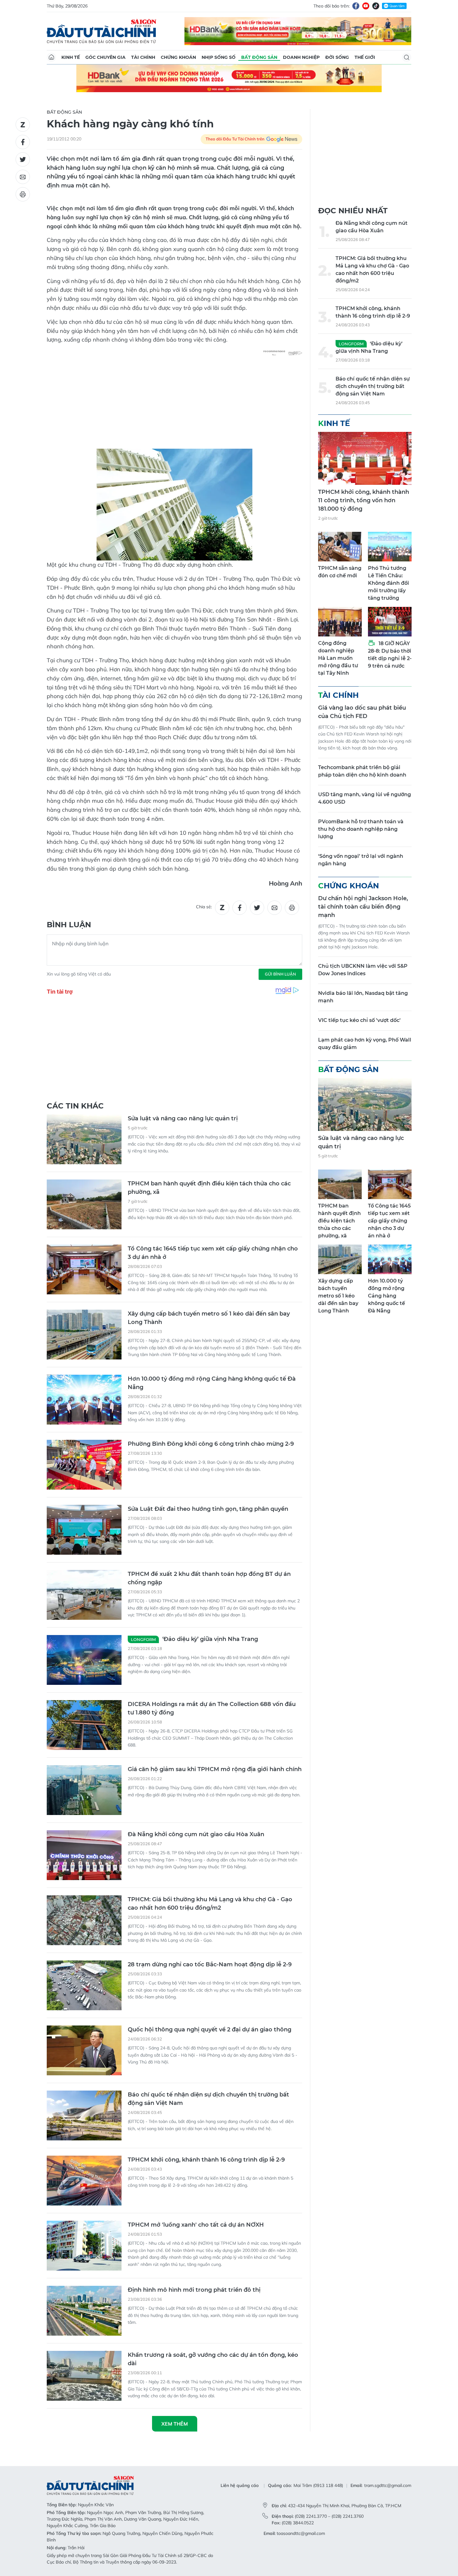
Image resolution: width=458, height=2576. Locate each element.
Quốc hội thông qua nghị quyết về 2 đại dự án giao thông (210, 2030)
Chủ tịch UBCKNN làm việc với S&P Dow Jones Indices (363, 970)
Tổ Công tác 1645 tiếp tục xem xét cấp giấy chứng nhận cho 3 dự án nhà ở (213, 1253)
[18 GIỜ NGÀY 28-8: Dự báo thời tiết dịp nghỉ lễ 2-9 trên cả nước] (390, 622)
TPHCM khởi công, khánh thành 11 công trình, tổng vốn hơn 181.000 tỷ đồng (364, 500)
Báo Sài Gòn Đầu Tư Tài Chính (102, 31)
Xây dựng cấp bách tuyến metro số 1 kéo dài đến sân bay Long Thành (209, 1318)
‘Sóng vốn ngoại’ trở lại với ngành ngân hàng (361, 860)
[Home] (51, 57)
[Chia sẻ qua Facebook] (23, 142)
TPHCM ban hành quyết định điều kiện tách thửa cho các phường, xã (209, 1188)
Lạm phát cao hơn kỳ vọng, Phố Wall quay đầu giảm (365, 1044)
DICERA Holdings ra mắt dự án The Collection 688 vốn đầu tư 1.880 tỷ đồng (212, 1708)
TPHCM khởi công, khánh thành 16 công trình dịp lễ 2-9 (206, 2160)
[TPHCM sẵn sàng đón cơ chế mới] (340, 547)
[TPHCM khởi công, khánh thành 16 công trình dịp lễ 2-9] (84, 2181)
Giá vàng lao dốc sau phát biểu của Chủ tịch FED (362, 712)
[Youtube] (366, 6)
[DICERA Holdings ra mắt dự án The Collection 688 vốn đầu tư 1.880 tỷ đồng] (84, 1725)
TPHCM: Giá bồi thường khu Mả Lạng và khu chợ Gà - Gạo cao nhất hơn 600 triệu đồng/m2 (210, 1904)
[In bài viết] (23, 194)
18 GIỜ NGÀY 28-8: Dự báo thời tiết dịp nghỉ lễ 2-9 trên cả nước (390, 655)
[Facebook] (356, 6)
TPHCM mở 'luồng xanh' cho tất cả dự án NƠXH (196, 2225)
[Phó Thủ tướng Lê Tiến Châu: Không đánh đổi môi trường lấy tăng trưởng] (390, 547)
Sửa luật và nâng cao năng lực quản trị (183, 1118)
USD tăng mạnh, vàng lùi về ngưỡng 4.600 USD (365, 798)
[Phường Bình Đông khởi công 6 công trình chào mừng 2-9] (84, 1465)
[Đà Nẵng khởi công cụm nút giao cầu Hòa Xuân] (84, 1855)
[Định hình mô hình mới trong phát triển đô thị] (84, 2311)
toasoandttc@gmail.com (301, 2533)
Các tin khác (75, 1106)
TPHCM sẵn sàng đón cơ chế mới (340, 572)
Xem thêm (175, 2424)
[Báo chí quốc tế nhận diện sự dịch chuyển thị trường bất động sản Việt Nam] (84, 2115)
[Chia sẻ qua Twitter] (23, 159)
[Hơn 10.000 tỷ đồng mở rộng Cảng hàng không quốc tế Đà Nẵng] (84, 1400)
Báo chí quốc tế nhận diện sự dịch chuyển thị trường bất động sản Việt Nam (208, 2099)
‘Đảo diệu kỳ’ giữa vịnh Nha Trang (194, 1639)
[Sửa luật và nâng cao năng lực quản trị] (84, 1139)
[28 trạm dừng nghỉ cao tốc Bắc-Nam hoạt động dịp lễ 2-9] (84, 1985)
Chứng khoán (178, 57)
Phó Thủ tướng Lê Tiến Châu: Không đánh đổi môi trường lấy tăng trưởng (389, 583)
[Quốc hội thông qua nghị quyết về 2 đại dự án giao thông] (84, 2050)
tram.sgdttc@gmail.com (388, 2485)
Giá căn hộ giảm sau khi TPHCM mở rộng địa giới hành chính (215, 1769)
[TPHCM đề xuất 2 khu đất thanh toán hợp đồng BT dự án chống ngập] (84, 1595)
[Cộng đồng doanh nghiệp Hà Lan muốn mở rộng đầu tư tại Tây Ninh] (340, 622)
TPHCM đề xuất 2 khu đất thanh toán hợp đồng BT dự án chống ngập (209, 1578)
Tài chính (143, 57)
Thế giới (365, 57)
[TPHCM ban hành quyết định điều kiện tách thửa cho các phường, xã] (84, 1204)
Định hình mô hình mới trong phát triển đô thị (194, 2290)
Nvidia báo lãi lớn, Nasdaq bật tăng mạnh (363, 997)
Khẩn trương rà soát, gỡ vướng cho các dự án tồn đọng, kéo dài (213, 2359)
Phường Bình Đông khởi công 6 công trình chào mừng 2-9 (211, 1444)
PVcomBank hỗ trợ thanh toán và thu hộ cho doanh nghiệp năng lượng (361, 829)
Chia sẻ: (204, 907)
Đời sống (337, 57)
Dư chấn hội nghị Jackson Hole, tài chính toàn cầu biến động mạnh (363, 907)
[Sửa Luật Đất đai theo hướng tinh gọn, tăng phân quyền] (84, 1530)
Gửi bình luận (280, 974)
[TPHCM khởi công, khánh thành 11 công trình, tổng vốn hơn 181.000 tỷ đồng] (365, 458)
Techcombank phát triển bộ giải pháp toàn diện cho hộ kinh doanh (362, 771)
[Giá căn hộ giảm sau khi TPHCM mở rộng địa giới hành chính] (84, 1790)
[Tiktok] (376, 6)
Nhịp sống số (219, 57)
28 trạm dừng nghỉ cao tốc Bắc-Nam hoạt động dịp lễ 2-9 (210, 1964)
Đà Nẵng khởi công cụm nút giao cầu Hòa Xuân (196, 1834)
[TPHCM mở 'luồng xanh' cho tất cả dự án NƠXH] (84, 2246)
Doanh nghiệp (301, 57)
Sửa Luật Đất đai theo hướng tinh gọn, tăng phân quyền (208, 1509)
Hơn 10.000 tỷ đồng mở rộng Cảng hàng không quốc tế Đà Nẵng (212, 1383)
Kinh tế (71, 57)
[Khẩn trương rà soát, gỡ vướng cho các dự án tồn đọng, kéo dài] (84, 2376)
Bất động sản (259, 57)
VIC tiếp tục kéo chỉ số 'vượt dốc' (359, 1020)
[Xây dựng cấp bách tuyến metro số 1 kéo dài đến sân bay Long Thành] (84, 1335)
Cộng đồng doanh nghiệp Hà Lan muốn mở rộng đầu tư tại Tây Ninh (338, 658)
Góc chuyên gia (105, 57)
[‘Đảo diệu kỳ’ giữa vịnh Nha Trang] (84, 1660)
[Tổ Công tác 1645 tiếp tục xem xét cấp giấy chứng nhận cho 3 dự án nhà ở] (84, 1269)
